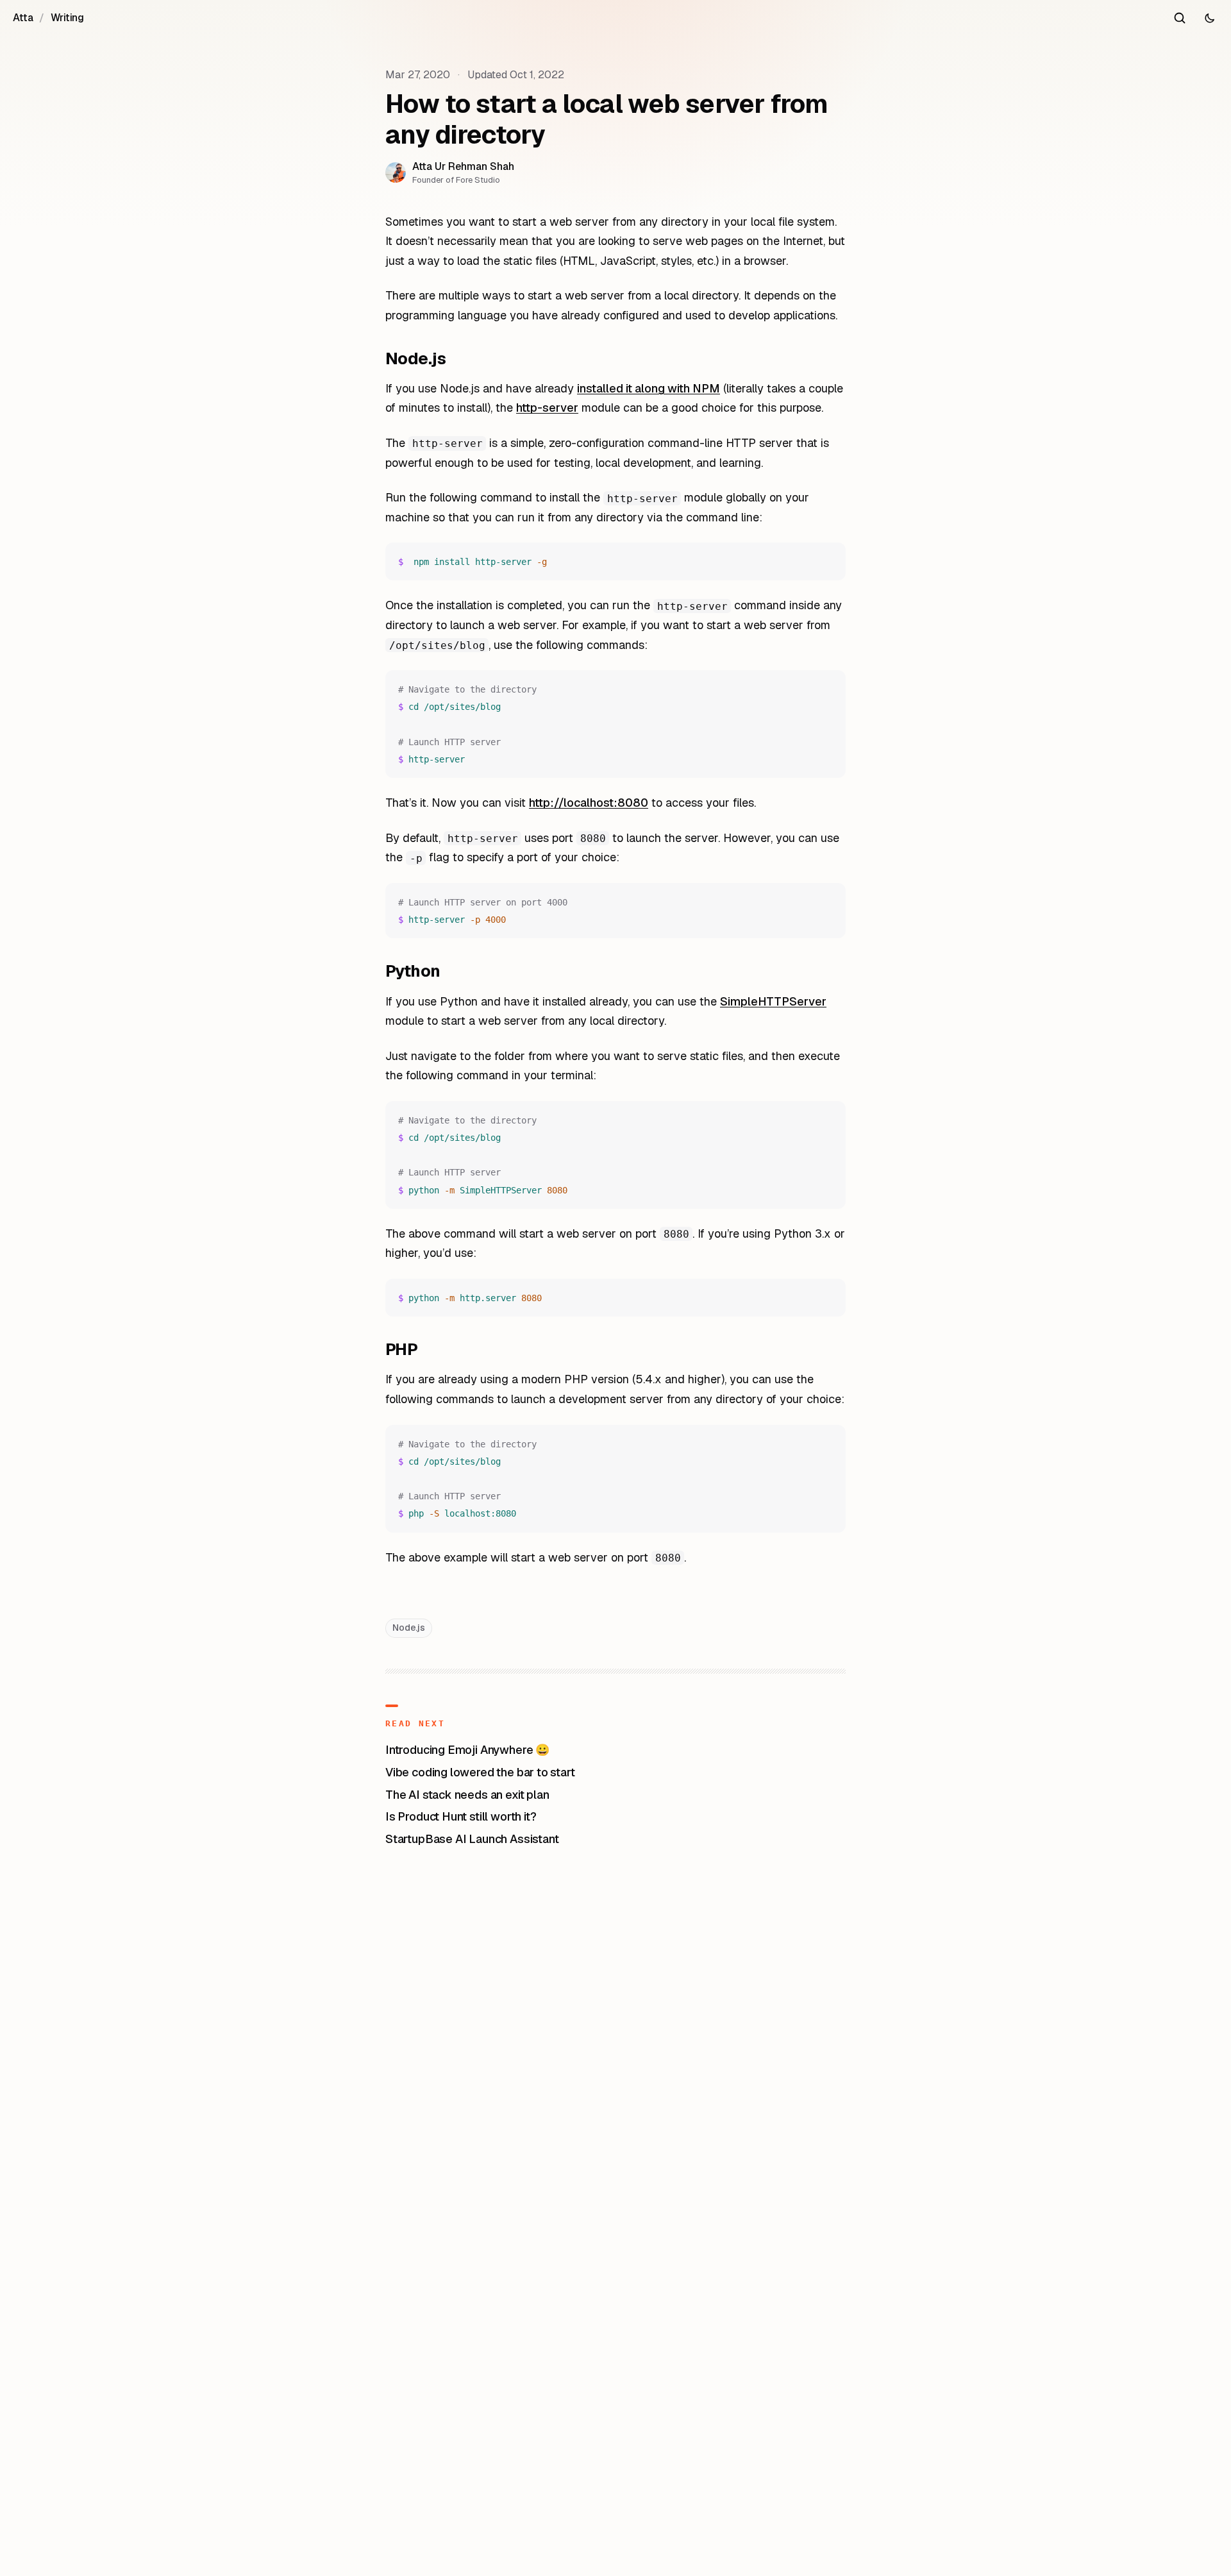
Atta (23, 18)
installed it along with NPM (649, 388)
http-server (547, 408)
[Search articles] (1180, 18)
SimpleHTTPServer (773, 1001)
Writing (67, 18)
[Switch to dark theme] (1209, 18)
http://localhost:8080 (589, 803)
